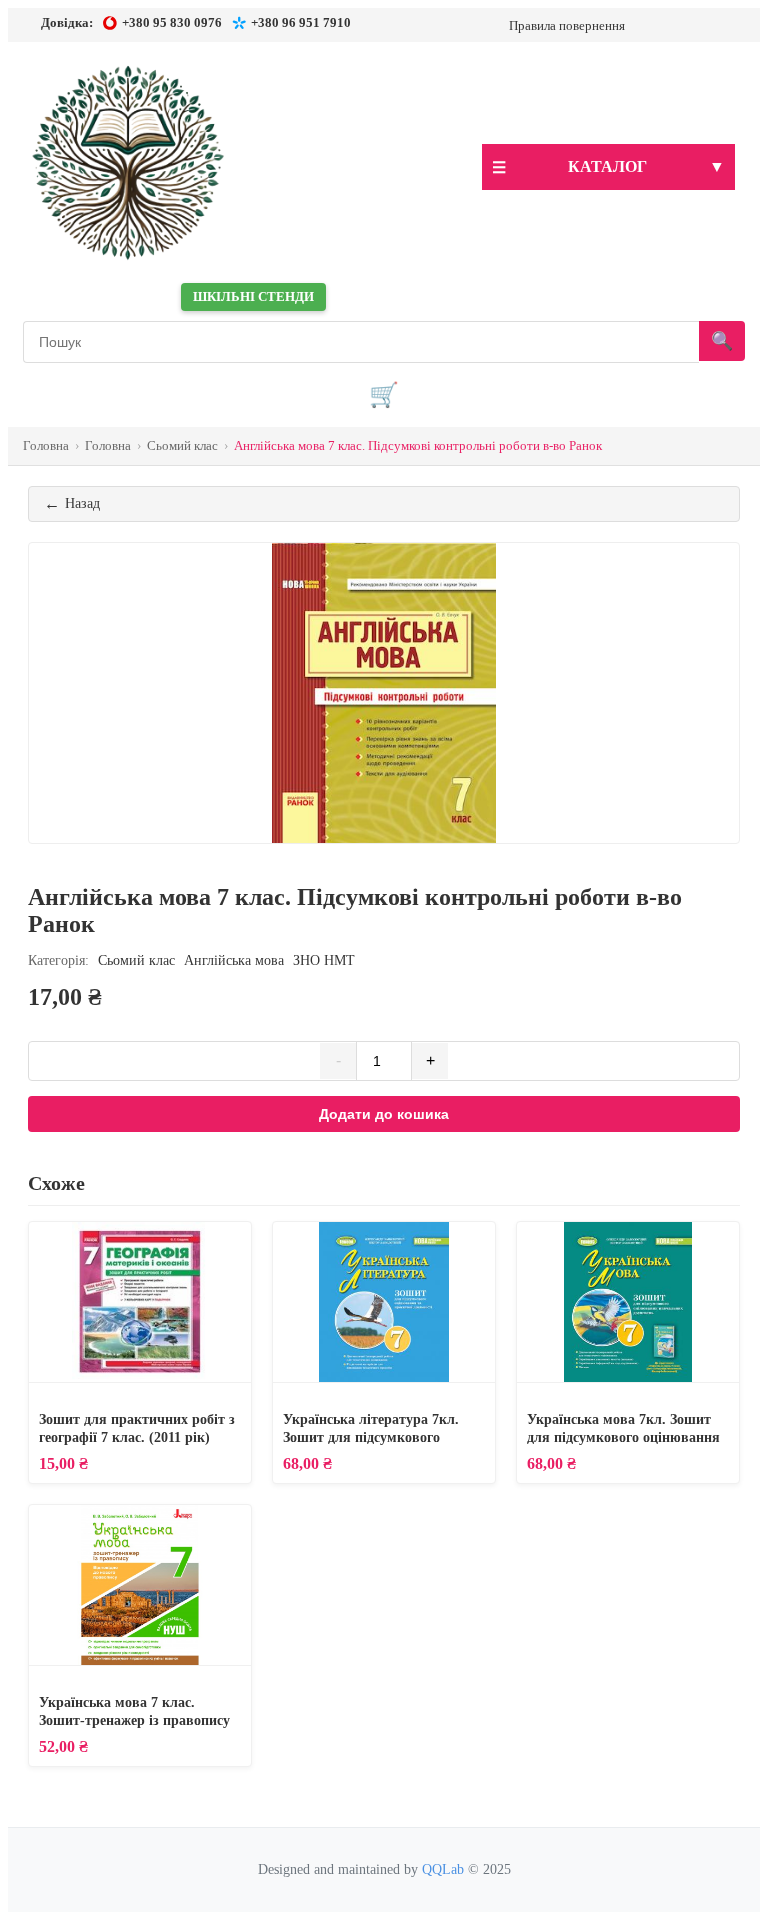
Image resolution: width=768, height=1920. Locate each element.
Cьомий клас (136, 960)
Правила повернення (567, 25)
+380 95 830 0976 (172, 22)
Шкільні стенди (253, 296)
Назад (72, 503)
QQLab (443, 1869)
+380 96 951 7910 (301, 22)
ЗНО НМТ (324, 960)
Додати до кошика (384, 1114)
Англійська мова (236, 960)
